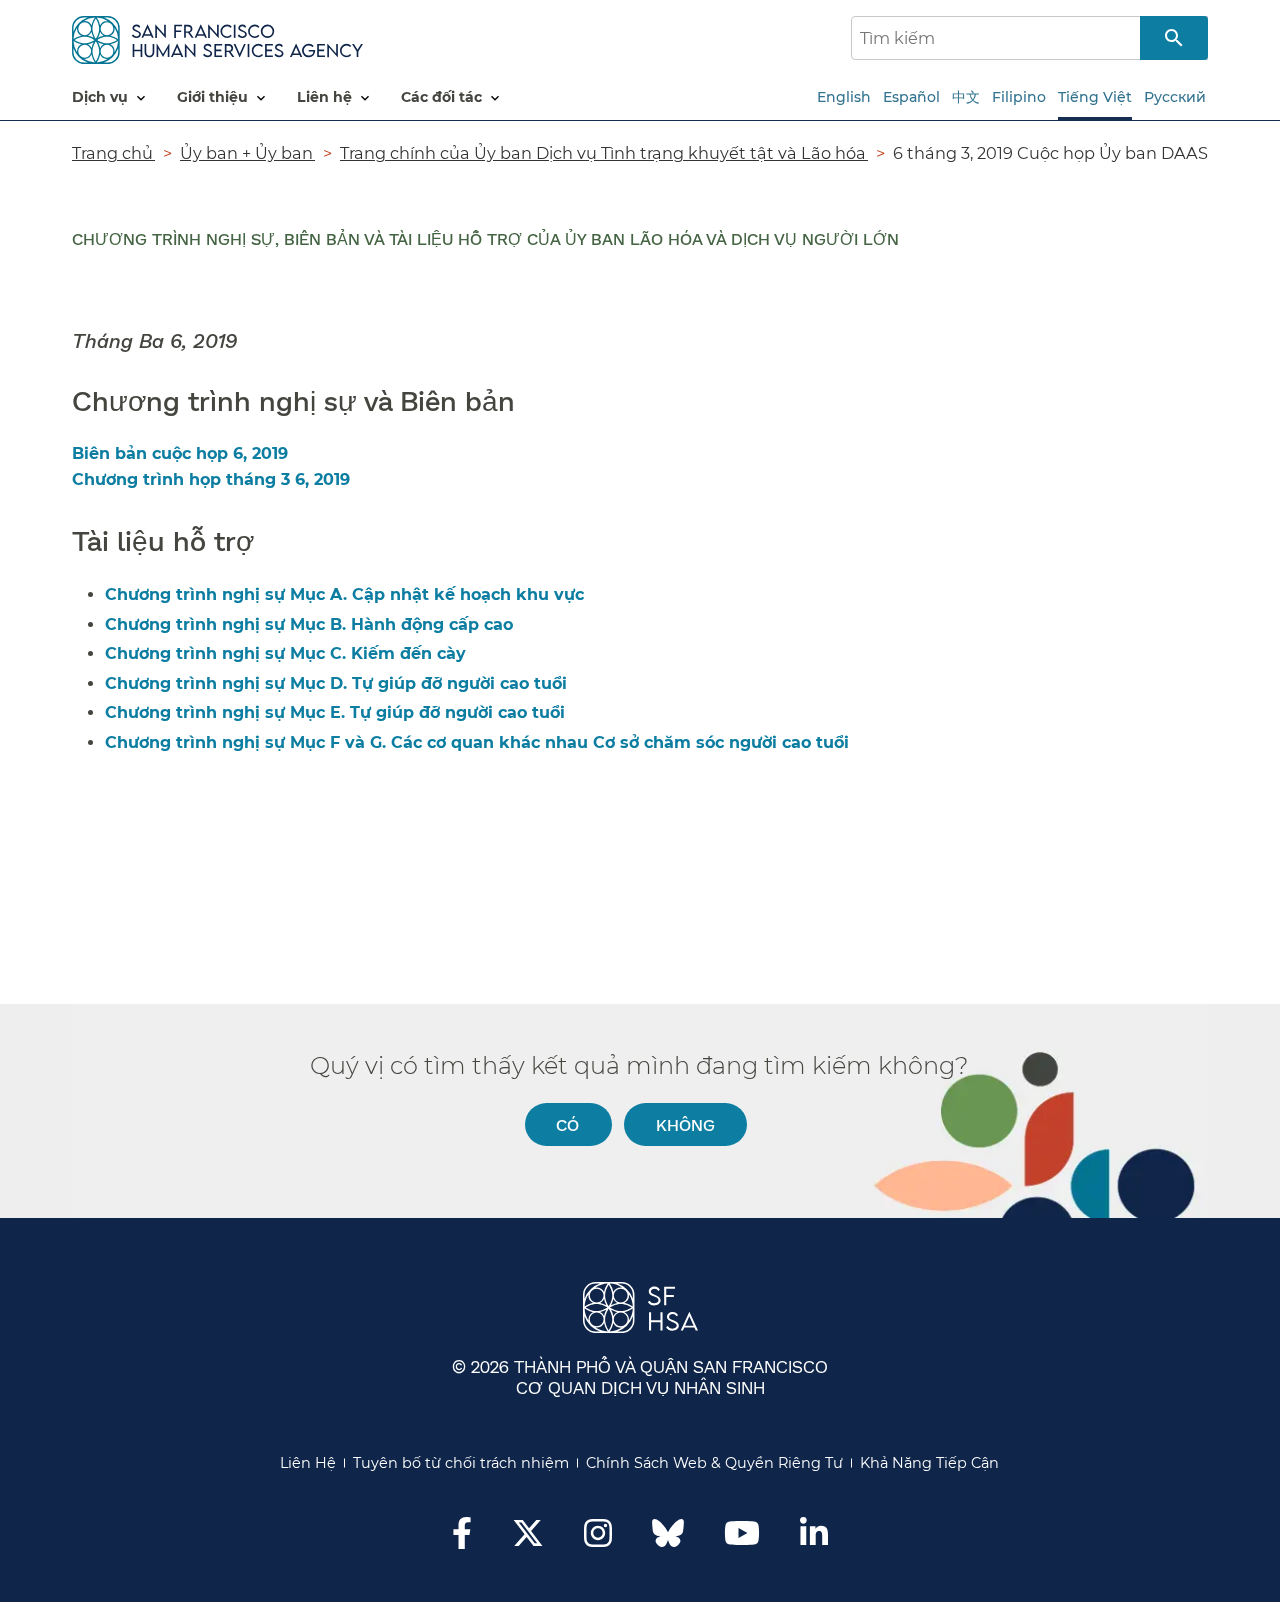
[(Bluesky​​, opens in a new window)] (668, 1543)
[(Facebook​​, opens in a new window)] (462, 1539)
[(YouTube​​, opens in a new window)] (742, 1539)
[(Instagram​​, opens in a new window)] (598, 1539)
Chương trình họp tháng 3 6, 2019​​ (212, 479)
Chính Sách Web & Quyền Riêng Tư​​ (715, 1463)
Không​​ (686, 1124)
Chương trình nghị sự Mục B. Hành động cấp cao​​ (310, 624)
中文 (966, 97)
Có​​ (568, 1124)
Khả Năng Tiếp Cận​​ (930, 1463)
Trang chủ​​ (113, 153)
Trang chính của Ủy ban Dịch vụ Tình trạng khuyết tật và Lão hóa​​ (604, 153)
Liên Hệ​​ (308, 1463)
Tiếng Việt (1095, 97)
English (844, 97)
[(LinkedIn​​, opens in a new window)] (814, 1539)
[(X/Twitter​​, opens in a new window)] (528, 1539)
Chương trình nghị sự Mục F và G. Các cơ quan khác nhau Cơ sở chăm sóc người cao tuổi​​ (478, 742)
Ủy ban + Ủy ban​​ (247, 153)
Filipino (1019, 97)
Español (911, 97)
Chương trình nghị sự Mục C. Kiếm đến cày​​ (286, 653)
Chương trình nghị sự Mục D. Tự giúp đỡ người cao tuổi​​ (337, 683)
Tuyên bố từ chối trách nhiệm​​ (461, 1463)
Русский (1175, 97)
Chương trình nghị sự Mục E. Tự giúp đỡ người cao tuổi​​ (336, 712)
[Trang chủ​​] (217, 36)
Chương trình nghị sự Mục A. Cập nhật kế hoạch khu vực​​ (345, 594)
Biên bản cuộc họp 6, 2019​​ (181, 453)
